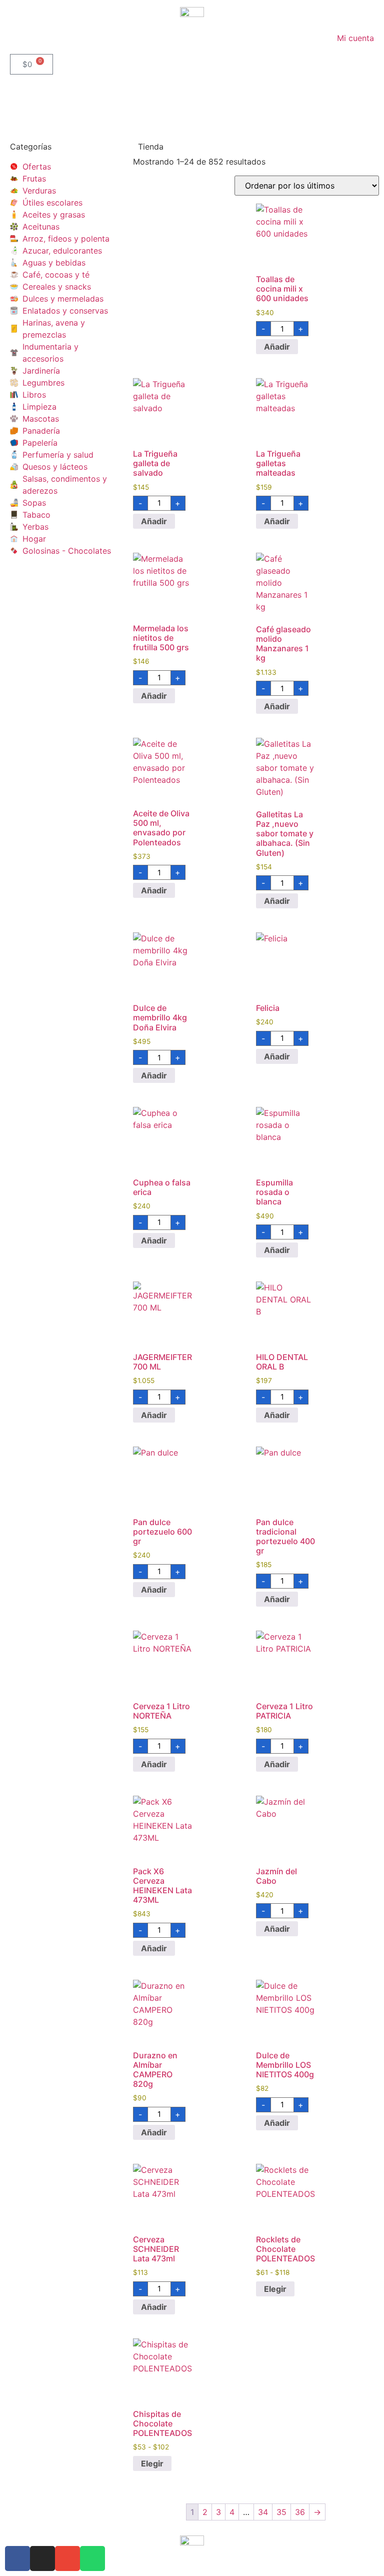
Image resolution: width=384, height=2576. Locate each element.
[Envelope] (67, 2558)
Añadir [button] (277, 347)
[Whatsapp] (92, 2558)
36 (300, 2512)
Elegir (275, 2289)
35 (281, 2512)
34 (263, 2512)
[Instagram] (42, 2558)
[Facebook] (17, 2558)
